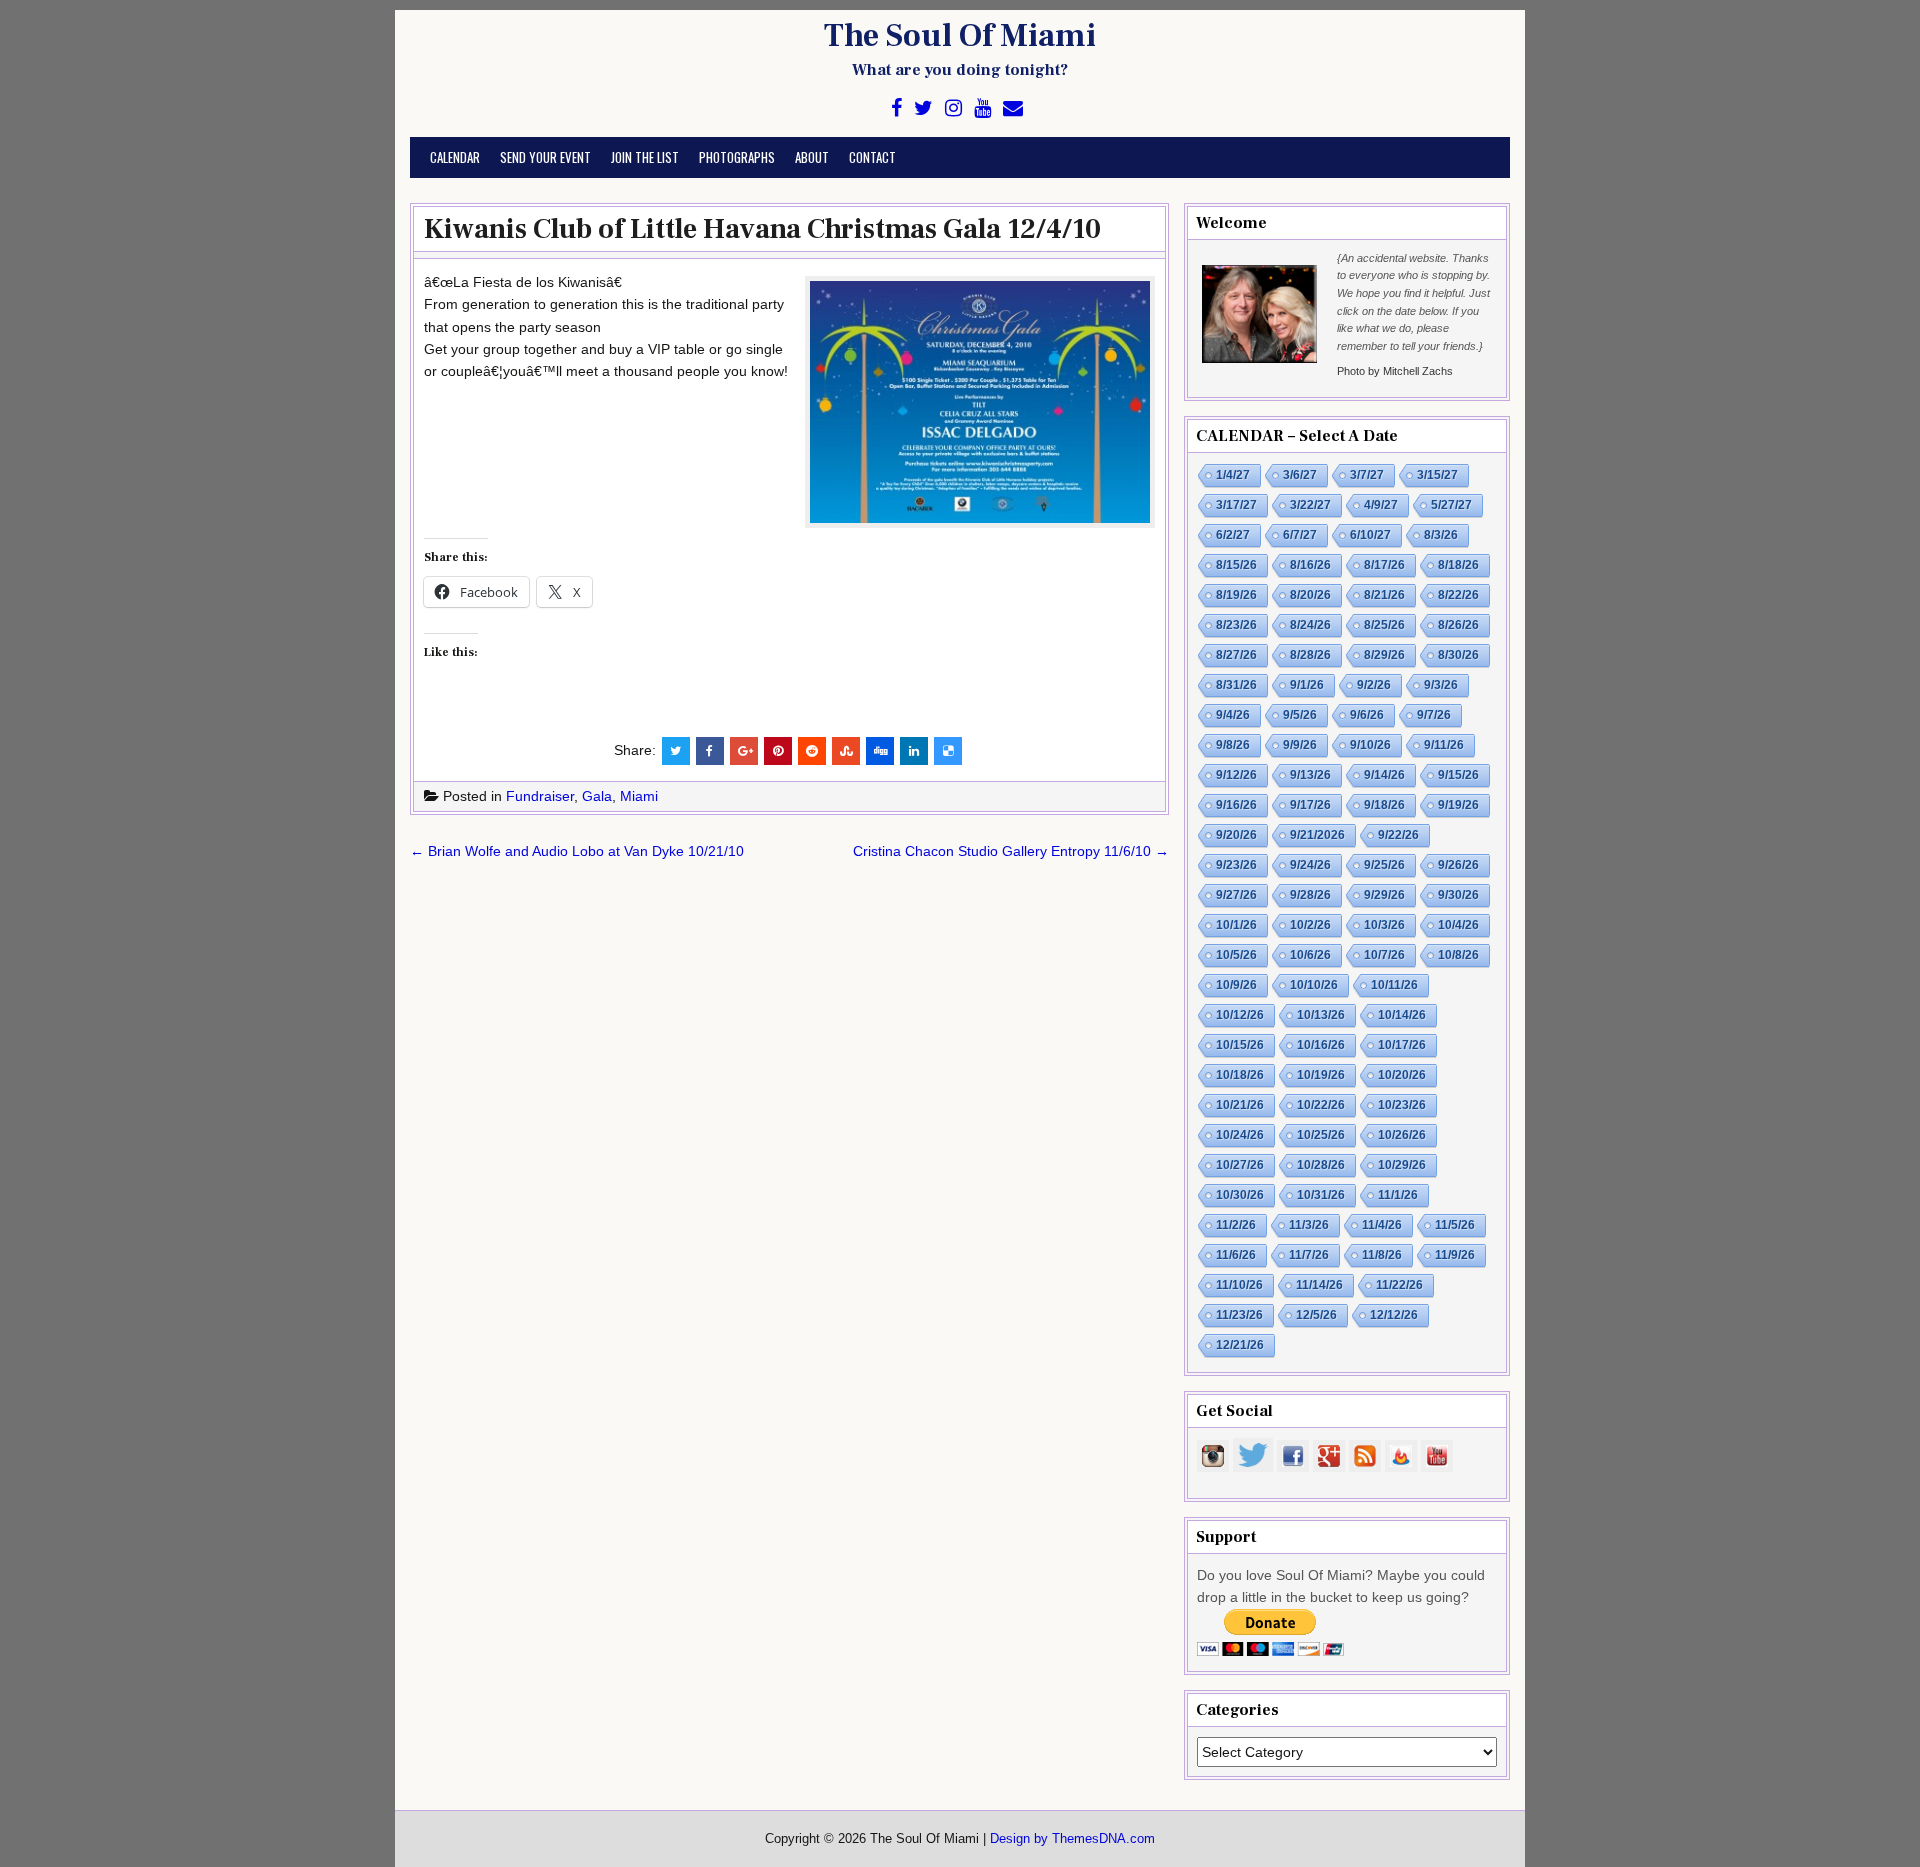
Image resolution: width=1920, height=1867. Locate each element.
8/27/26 (1236, 655)
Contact (872, 157)
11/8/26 (1382, 1255)
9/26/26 (1458, 865)
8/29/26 (1384, 655)
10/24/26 (1240, 1135)
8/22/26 (1458, 595)
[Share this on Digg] (880, 751)
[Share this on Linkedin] (914, 751)
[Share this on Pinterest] (778, 751)
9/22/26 (1398, 835)
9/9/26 (1300, 745)
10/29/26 (1402, 1165)
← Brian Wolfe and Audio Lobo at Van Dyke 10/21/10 (577, 851)
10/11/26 (1394, 985)
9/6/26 (1367, 715)
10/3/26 (1384, 925)
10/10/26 (1314, 985)
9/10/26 (1370, 745)
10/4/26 (1458, 925)
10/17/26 (1402, 1045)
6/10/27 (1370, 535)
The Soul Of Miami (960, 36)
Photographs (737, 157)
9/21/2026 (1317, 835)
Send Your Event (545, 157)
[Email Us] (1013, 108)
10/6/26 (1310, 955)
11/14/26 (1319, 1285)
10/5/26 (1236, 955)
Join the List (645, 157)
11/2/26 (1236, 1225)
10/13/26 (1321, 1015)
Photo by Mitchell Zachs (1395, 371)
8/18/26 (1458, 565)
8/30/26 (1458, 655)
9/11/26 (1444, 745)
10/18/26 (1240, 1075)
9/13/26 (1310, 775)
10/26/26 (1402, 1135)
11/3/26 (1309, 1225)
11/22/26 (1399, 1285)
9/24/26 (1310, 865)
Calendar (455, 157)
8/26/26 (1458, 625)
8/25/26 (1384, 625)
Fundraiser (540, 796)
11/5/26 (1455, 1225)
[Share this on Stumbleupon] (846, 751)
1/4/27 (1233, 475)
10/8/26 (1458, 955)
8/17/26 (1384, 565)
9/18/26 (1384, 805)
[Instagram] (953, 108)
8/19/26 (1236, 595)
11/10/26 (1239, 1285)
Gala (597, 796)
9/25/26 (1384, 865)
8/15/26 (1236, 565)
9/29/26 (1384, 895)
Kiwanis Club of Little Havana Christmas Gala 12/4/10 (762, 229)
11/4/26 (1382, 1225)
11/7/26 (1309, 1255)
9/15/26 (1458, 775)
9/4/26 (1233, 715)
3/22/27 (1310, 505)
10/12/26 (1240, 1015)
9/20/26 (1236, 835)
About (812, 157)
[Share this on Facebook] (710, 751)
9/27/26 (1236, 895)
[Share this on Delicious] (948, 751)
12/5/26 (1316, 1315)
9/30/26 (1458, 895)
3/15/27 (1437, 475)
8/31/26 (1236, 685)
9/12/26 (1236, 775)
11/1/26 (1398, 1195)
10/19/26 (1321, 1075)
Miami (639, 796)
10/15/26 (1240, 1045)
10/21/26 (1240, 1105)
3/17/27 (1236, 505)
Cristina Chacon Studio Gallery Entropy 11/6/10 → (1011, 851)
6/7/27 (1300, 535)
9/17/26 (1310, 805)
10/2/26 (1310, 925)
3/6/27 (1300, 475)
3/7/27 (1367, 475)
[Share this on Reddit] (812, 751)
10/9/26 (1236, 985)
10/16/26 (1321, 1045)
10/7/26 (1384, 955)
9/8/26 (1233, 745)
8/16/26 (1310, 565)
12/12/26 (1394, 1315)
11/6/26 (1236, 1255)
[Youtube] (982, 108)
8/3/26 (1441, 535)
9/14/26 (1384, 775)
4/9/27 (1381, 505)
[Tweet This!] (676, 751)
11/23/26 (1239, 1315)
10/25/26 (1321, 1135)
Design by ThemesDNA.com (1072, 1839)
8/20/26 (1310, 595)
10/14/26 (1402, 1015)
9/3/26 (1441, 685)
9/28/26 (1310, 895)
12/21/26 (1240, 1345)
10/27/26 (1240, 1165)
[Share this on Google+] (744, 751)
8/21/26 (1384, 595)
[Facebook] (896, 108)
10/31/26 (1321, 1195)
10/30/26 (1240, 1195)
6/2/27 (1233, 535)
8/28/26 (1310, 655)
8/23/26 (1236, 625)
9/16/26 (1236, 805)
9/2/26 (1374, 685)
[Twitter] (923, 108)
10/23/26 (1402, 1105)
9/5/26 (1300, 715)
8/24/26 (1310, 625)
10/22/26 (1321, 1105)
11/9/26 (1455, 1255)
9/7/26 (1434, 715)
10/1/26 (1236, 925)
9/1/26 (1307, 685)
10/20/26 (1402, 1075)
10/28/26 (1321, 1165)
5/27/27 (1451, 505)
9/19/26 (1458, 805)
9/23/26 (1236, 865)
